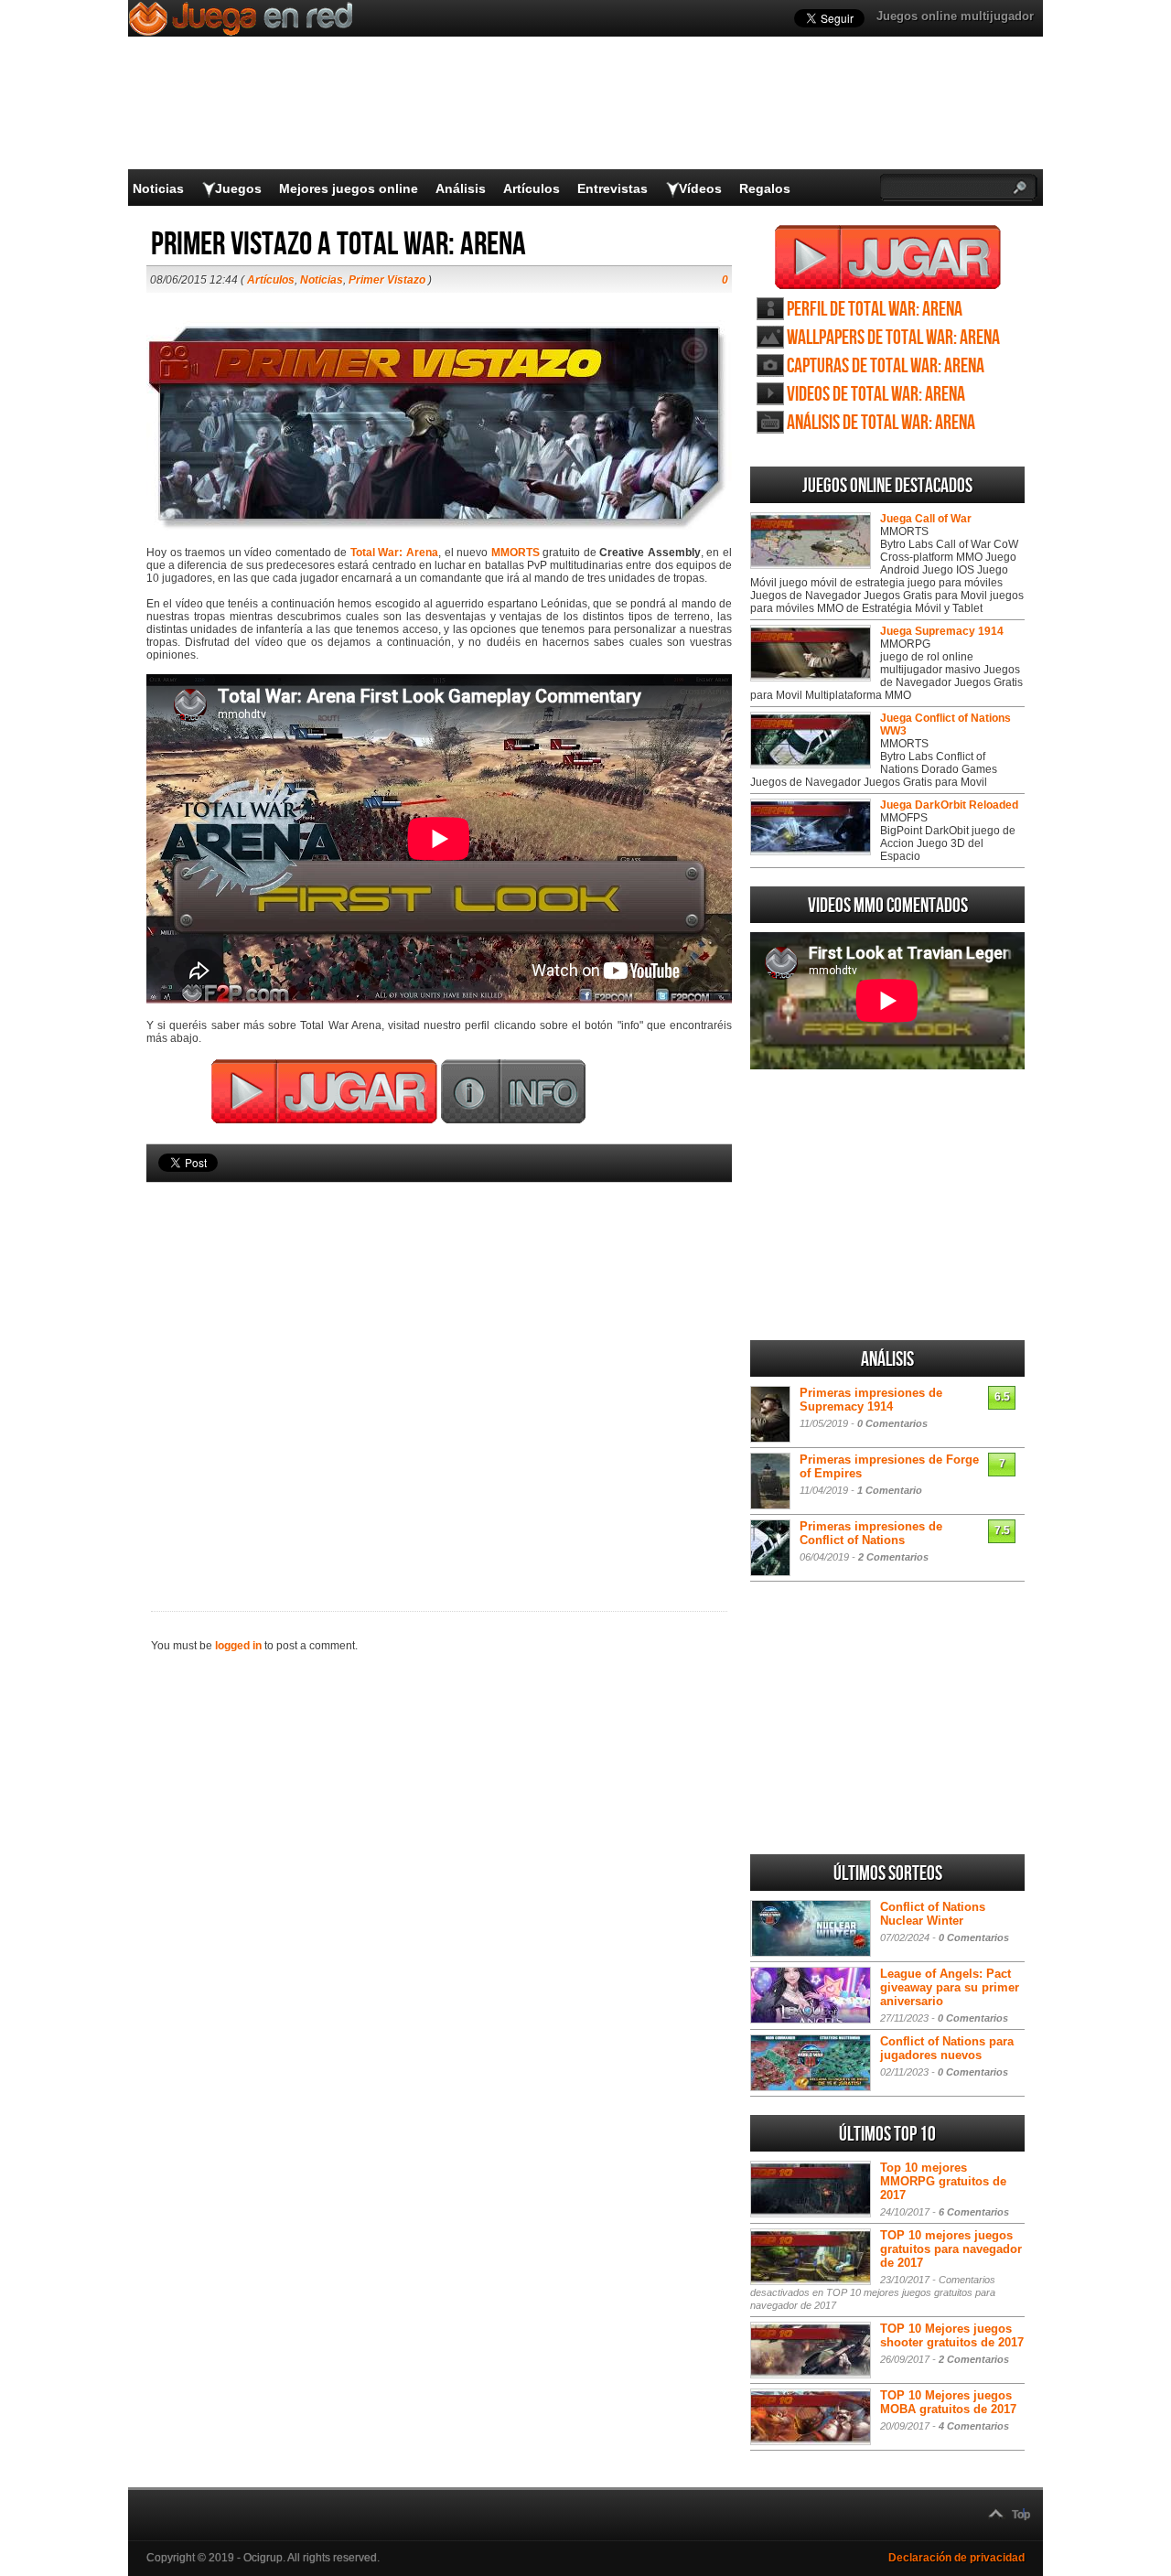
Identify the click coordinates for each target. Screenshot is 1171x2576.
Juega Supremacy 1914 (942, 631)
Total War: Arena (394, 553)
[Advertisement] (439, 1366)
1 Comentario (890, 1490)
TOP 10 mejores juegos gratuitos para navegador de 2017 (951, 2249)
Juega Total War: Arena (888, 257)
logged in (238, 1646)
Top (1021, 2515)
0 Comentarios (892, 1423)
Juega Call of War (926, 519)
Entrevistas (612, 188)
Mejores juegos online (349, 188)
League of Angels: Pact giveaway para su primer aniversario (950, 1987)
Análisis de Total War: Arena (881, 423)
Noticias (158, 188)
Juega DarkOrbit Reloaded (949, 805)
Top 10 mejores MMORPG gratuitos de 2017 (943, 2181)
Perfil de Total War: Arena (875, 310)
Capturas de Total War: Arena (886, 366)
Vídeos (700, 188)
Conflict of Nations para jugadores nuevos (947, 2048)
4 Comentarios (974, 2426)
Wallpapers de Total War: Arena (893, 338)
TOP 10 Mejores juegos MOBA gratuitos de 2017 (948, 2402)
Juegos (238, 188)
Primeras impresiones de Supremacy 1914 (871, 1400)
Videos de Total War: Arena (876, 395)
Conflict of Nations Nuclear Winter (933, 1914)
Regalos (765, 188)
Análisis (461, 188)
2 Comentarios (893, 1557)
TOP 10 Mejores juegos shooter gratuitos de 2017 (952, 2335)
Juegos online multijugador (955, 16)
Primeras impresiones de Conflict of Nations (871, 1533)
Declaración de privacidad (956, 2558)
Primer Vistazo (387, 280)
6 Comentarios (974, 2212)
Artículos (532, 188)
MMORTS (516, 553)
